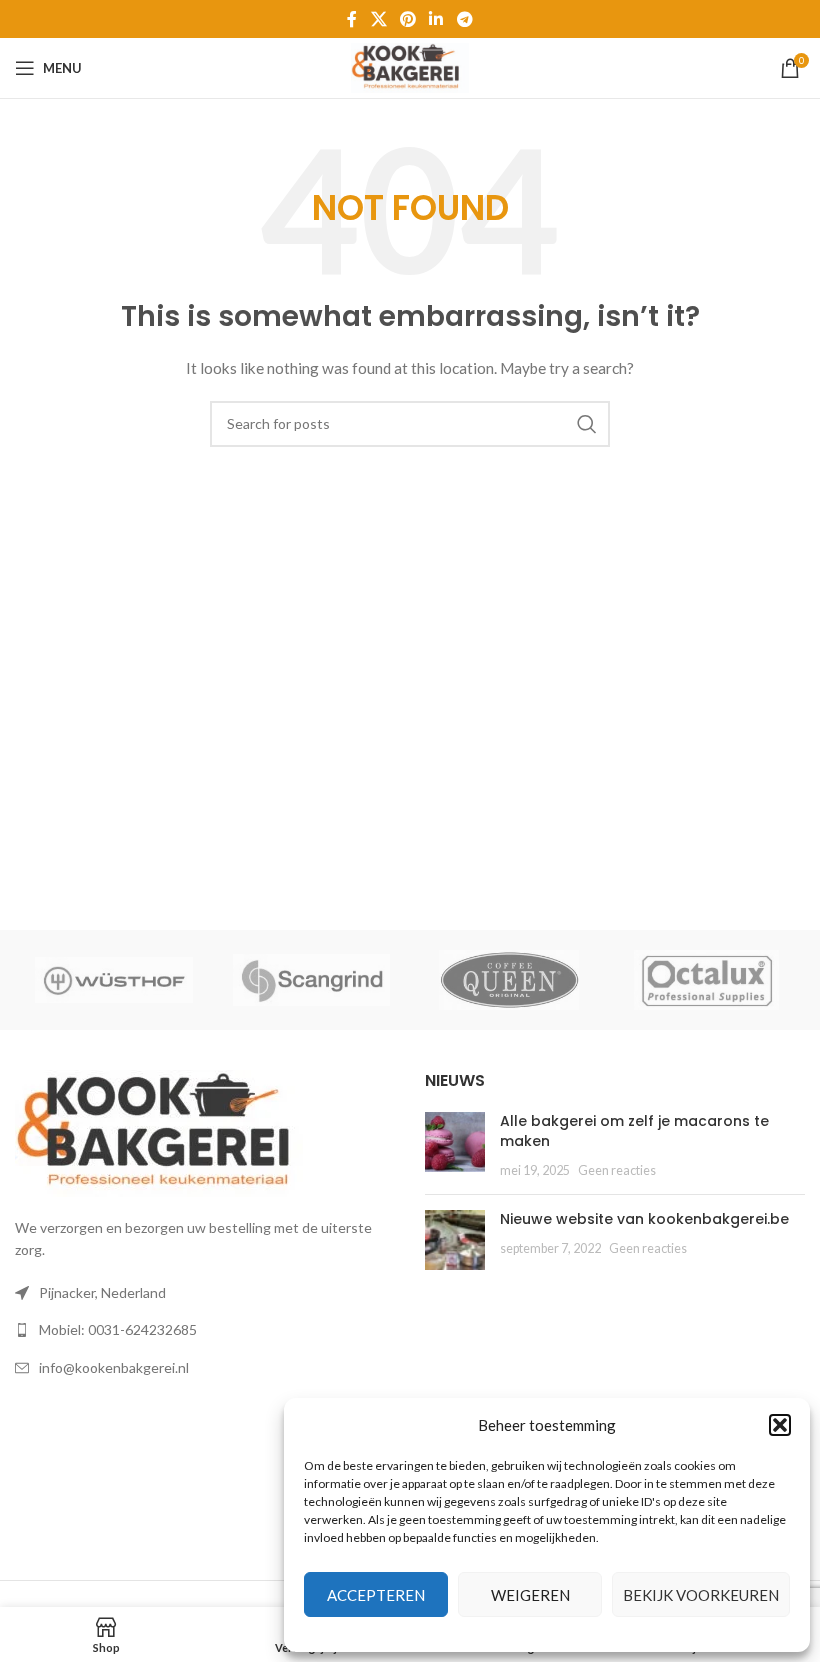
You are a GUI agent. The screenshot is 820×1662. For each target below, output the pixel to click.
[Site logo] (410, 66)
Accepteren (376, 1595)
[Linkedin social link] (436, 19)
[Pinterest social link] (407, 19)
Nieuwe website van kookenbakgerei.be (644, 1219)
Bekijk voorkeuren (701, 1595)
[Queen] (509, 980)
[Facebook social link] (352, 19)
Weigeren (530, 1595)
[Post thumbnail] (455, 1145)
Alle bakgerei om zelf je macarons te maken (634, 1131)
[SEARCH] (587, 424)
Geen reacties (617, 1170)
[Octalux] (707, 980)
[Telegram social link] (464, 19)
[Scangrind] (312, 980)
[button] (780, 1425)
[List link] (205, 1330)
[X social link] (378, 19)
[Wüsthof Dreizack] (114, 980)
